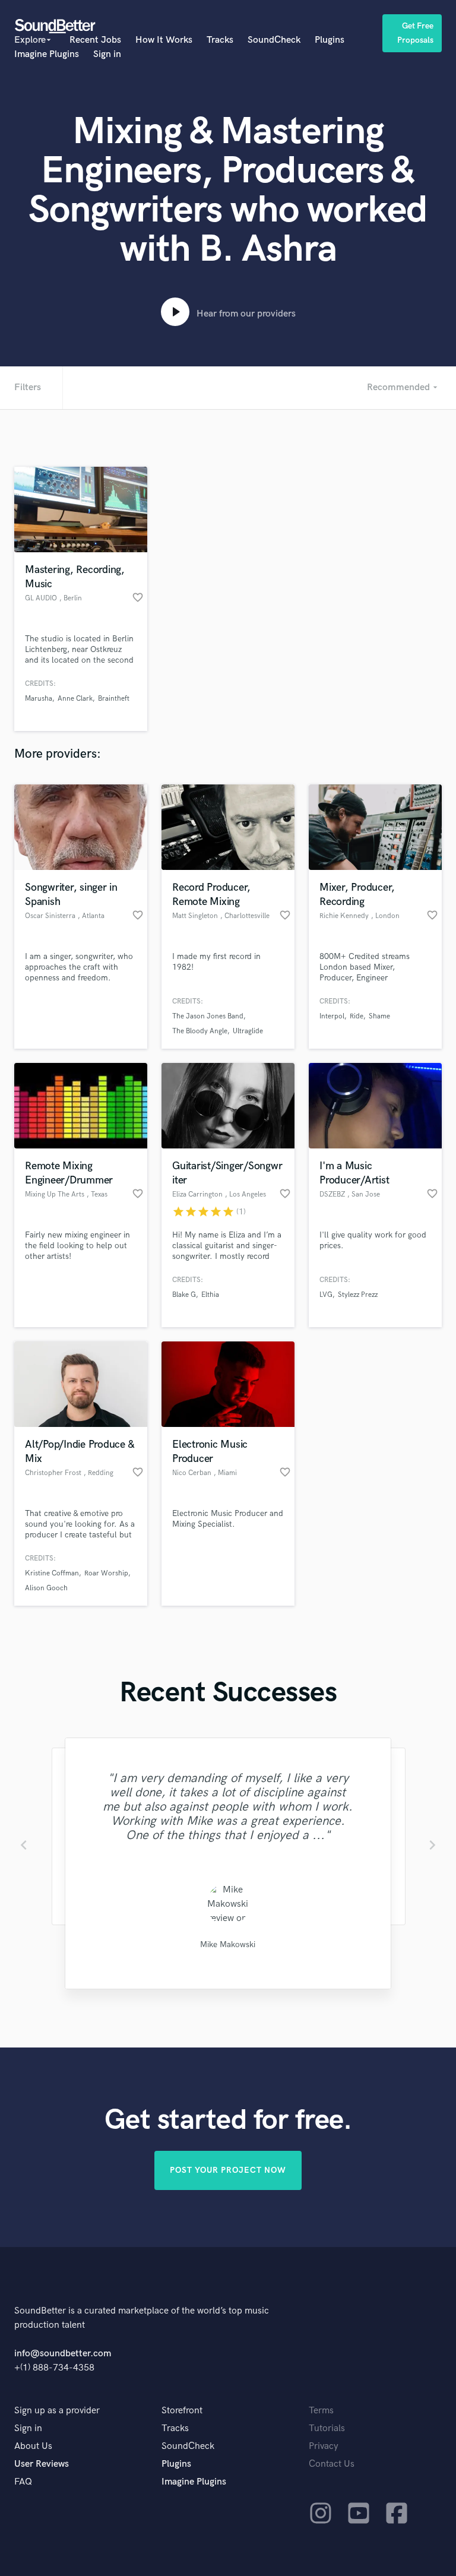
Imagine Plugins (47, 54)
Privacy (324, 2446)
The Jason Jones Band (208, 1016)
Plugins (330, 40)
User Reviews (42, 2464)
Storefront (182, 2411)
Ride (357, 1016)
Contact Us (332, 2464)
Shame (379, 1016)
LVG (326, 1295)
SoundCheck (274, 40)
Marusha (39, 699)
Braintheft (114, 699)
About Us (33, 2446)
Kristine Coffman (52, 1573)
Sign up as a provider (57, 2411)
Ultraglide (248, 1031)
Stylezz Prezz (358, 1295)
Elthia (210, 1295)
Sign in (107, 54)
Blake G (184, 1295)
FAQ (23, 2482)
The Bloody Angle (200, 1031)
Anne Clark (75, 699)
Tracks (220, 40)
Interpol (332, 1016)
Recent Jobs (95, 40)
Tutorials (327, 2428)
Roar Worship (106, 1573)
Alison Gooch (46, 1588)
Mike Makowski (228, 1944)
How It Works (164, 40)
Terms (321, 2411)
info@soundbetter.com (63, 2354)
